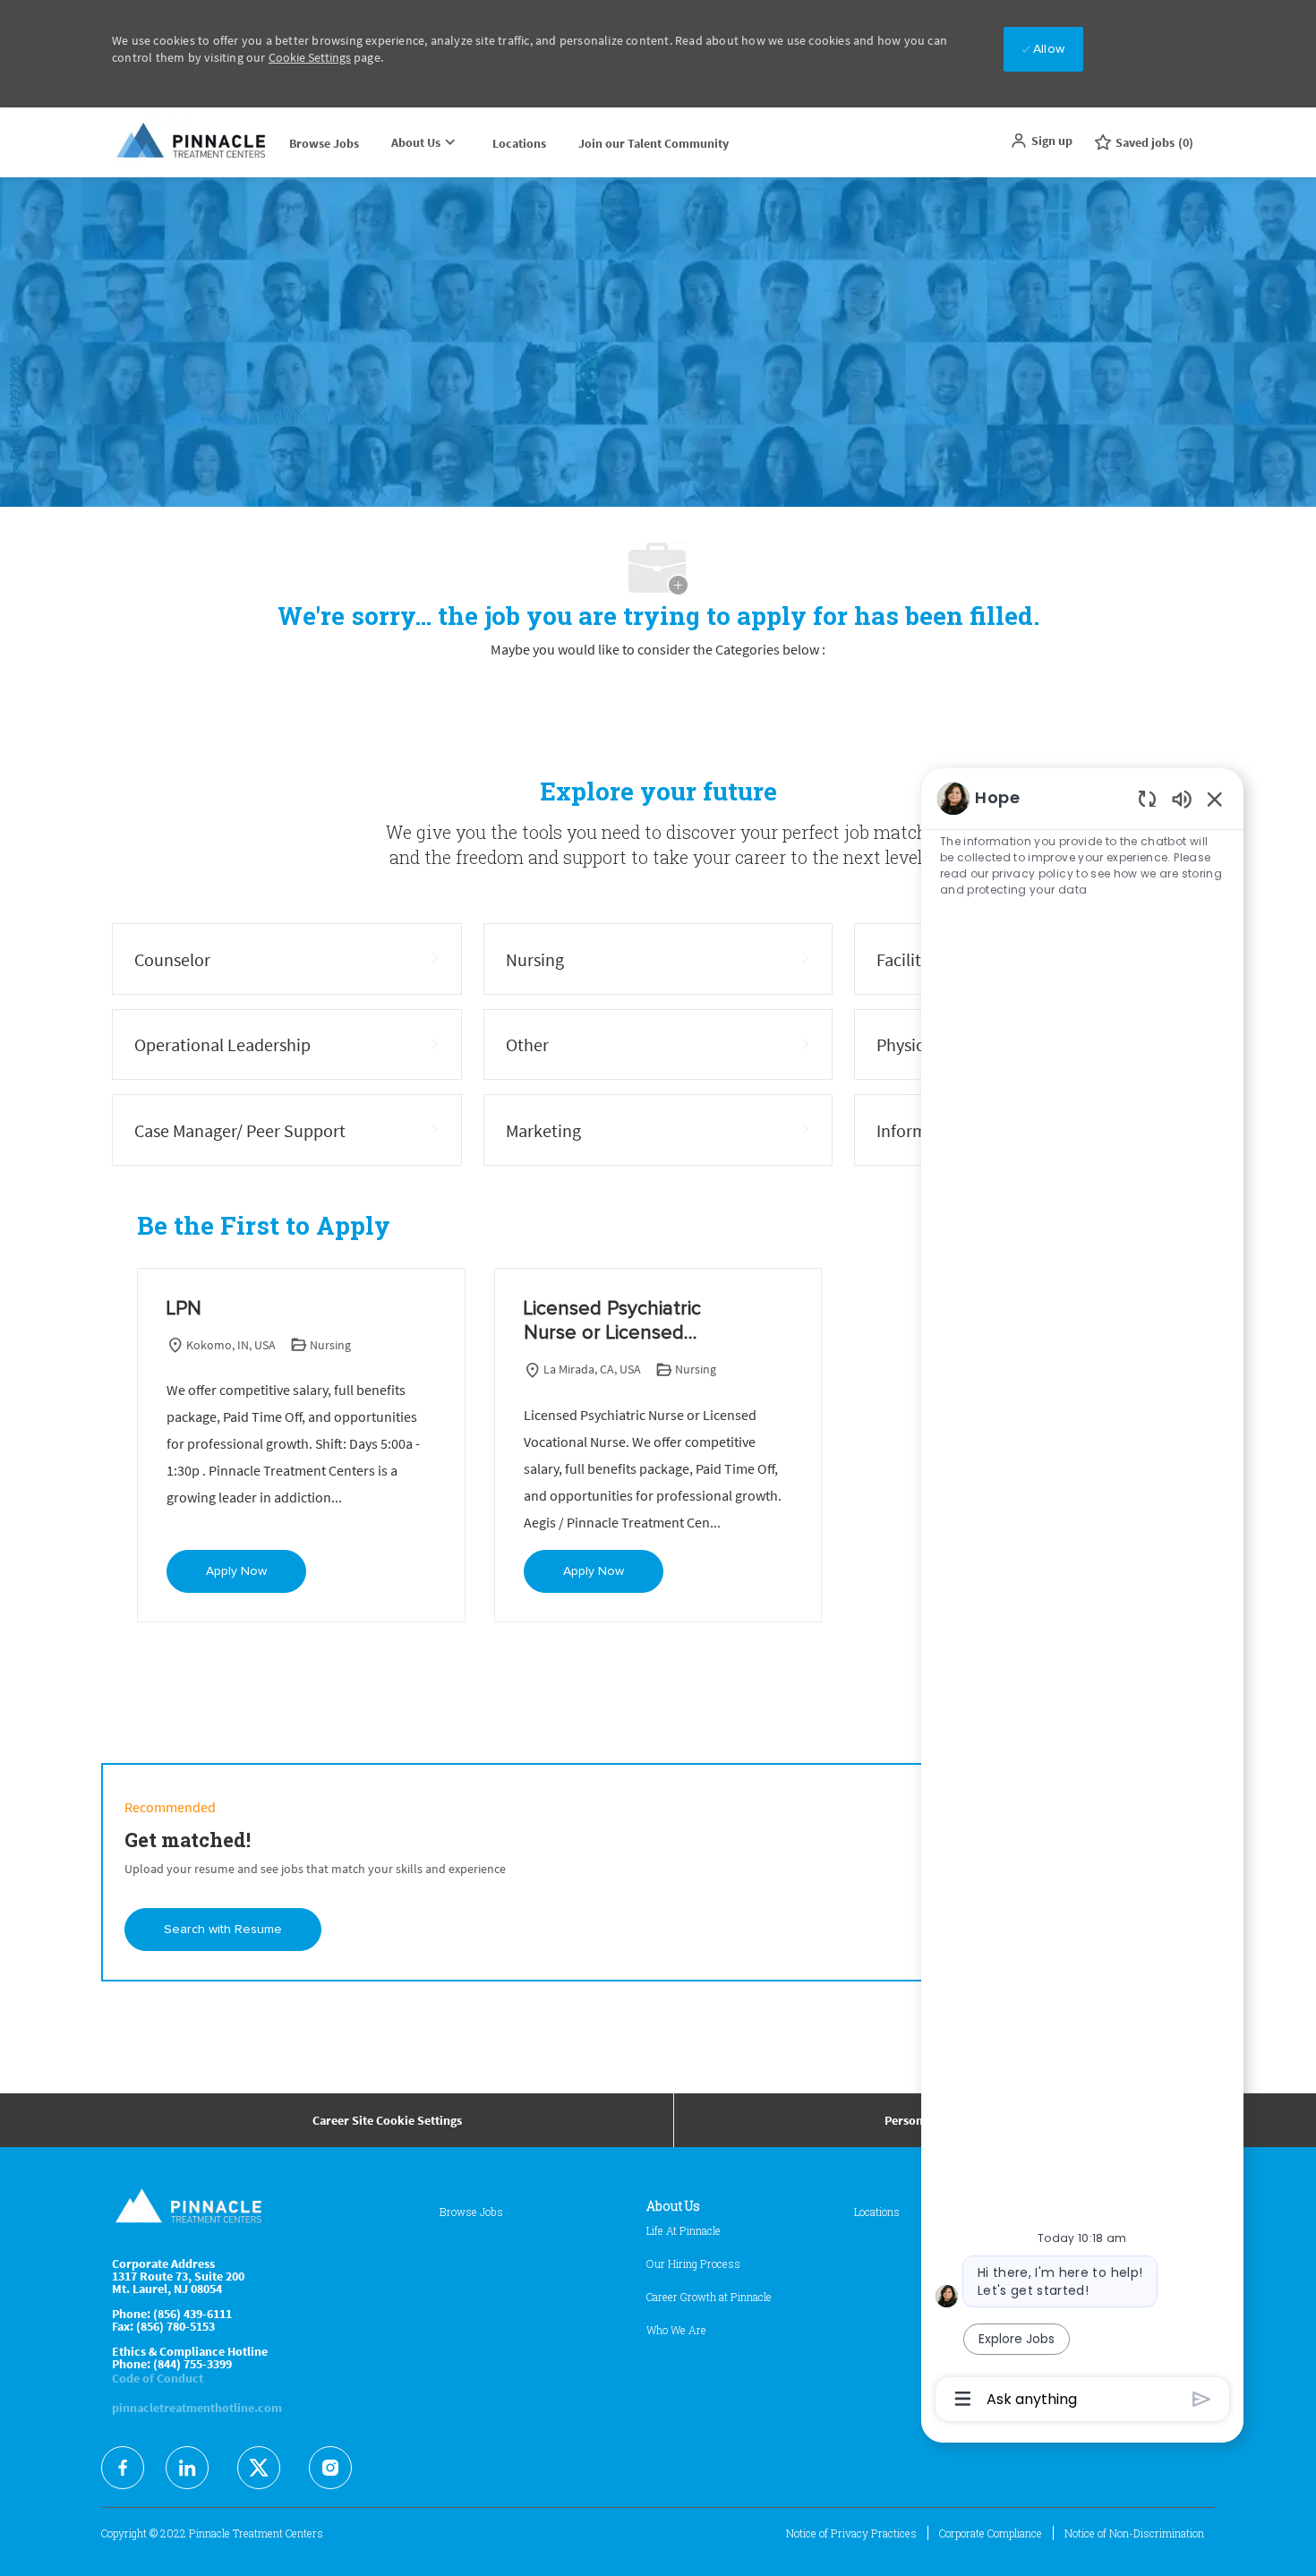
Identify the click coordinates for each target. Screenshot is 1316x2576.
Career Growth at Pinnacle (709, 2297)
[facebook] (123, 2468)
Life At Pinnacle (684, 2230)
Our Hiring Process (693, 2264)
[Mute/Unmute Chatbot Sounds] (1182, 798)
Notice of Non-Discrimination (1134, 2533)
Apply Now (236, 1571)
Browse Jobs (324, 143)
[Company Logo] (192, 142)
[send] (1202, 2399)
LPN (184, 1309)
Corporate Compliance (991, 2533)
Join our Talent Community (654, 143)
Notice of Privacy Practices (851, 2533)
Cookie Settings (310, 57)
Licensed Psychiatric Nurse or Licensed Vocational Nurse (612, 1323)
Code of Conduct (158, 2378)
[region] (1082, 1597)
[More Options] (963, 2399)
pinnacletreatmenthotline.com (197, 2408)
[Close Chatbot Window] (1215, 799)
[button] (1041, 141)
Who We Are (676, 2330)
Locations (519, 143)
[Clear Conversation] (1147, 798)
